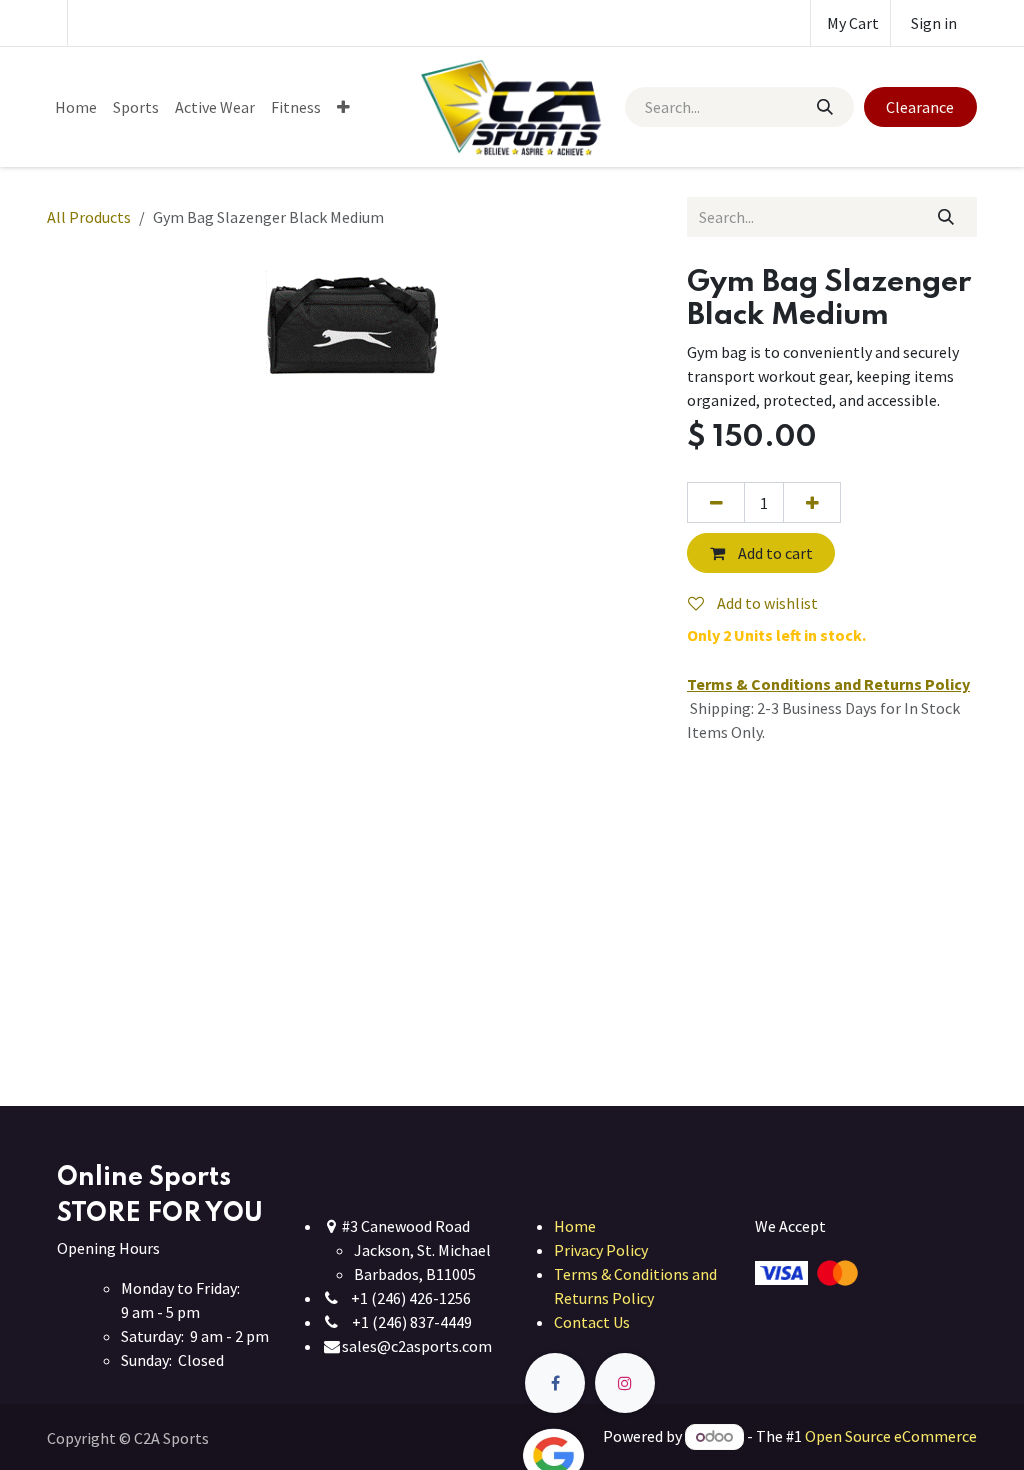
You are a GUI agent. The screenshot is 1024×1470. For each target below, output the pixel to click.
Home (575, 1226)
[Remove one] (716, 502)
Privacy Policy (601, 1250)
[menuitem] (76, 107)
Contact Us (592, 1322)
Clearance (920, 107)
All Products (89, 217)
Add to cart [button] (774, 553)
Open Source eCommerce (891, 1436)
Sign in (934, 23)
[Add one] (812, 502)
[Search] (824, 107)
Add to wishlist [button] (766, 603)
